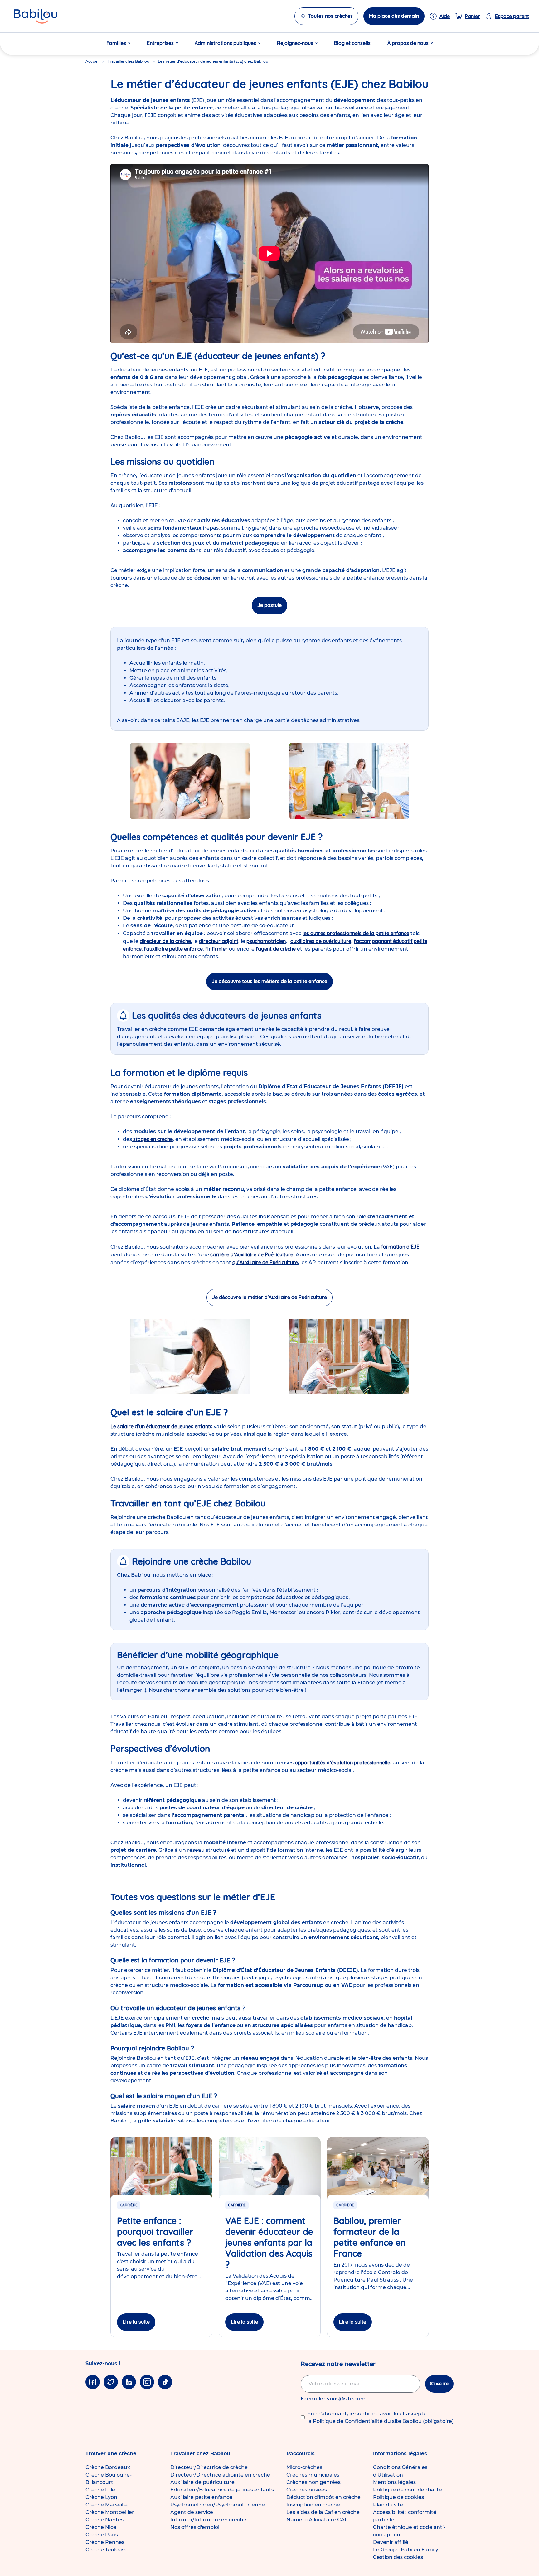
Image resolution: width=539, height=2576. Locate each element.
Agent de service (192, 2512)
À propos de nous (408, 43)
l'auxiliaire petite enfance (173, 949)
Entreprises (160, 43)
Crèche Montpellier (110, 2512)
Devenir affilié (391, 2542)
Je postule (269, 605)
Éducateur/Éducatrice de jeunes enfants (222, 2490)
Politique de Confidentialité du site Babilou (367, 2421)
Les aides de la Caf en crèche (323, 2512)
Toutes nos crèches (330, 16)
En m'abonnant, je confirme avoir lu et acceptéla (380, 2417)
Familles (116, 43)
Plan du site (388, 2505)
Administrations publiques (225, 43)
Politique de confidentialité (408, 2490)
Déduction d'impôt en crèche (323, 2497)
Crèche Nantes (104, 2520)
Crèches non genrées (313, 2482)
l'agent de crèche (276, 949)
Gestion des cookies (398, 2557)
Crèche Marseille (107, 2505)
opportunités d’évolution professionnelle (342, 1763)
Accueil (92, 61)
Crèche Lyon (101, 2497)
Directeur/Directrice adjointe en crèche (220, 2475)
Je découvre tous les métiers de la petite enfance (269, 981)
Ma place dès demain (394, 16)
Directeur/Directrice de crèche (209, 2467)
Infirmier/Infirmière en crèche (208, 2520)
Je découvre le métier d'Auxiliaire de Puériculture (269, 1297)
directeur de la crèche (165, 941)
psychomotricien (266, 941)
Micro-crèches (304, 2467)
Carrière (129, 2205)
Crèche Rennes (105, 2542)
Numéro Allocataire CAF (317, 2520)
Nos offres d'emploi (195, 2527)
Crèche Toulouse (107, 2550)
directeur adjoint (219, 941)
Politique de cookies (398, 2497)
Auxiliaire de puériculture (202, 2482)
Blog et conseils (352, 43)
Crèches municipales (313, 2475)
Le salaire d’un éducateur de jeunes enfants (161, 1426)
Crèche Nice (101, 2527)
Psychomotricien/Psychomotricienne (218, 2505)
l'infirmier (216, 949)
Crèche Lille (100, 2490)
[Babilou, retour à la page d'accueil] (35, 16)
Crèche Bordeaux (108, 2467)
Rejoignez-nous (295, 43)
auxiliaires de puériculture (321, 941)
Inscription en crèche (313, 2505)
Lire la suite (136, 2322)
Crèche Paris (102, 2535)
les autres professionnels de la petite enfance (356, 933)
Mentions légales (394, 2482)
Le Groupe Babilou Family (406, 2550)
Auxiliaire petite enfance (201, 2497)
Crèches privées (307, 2490)
